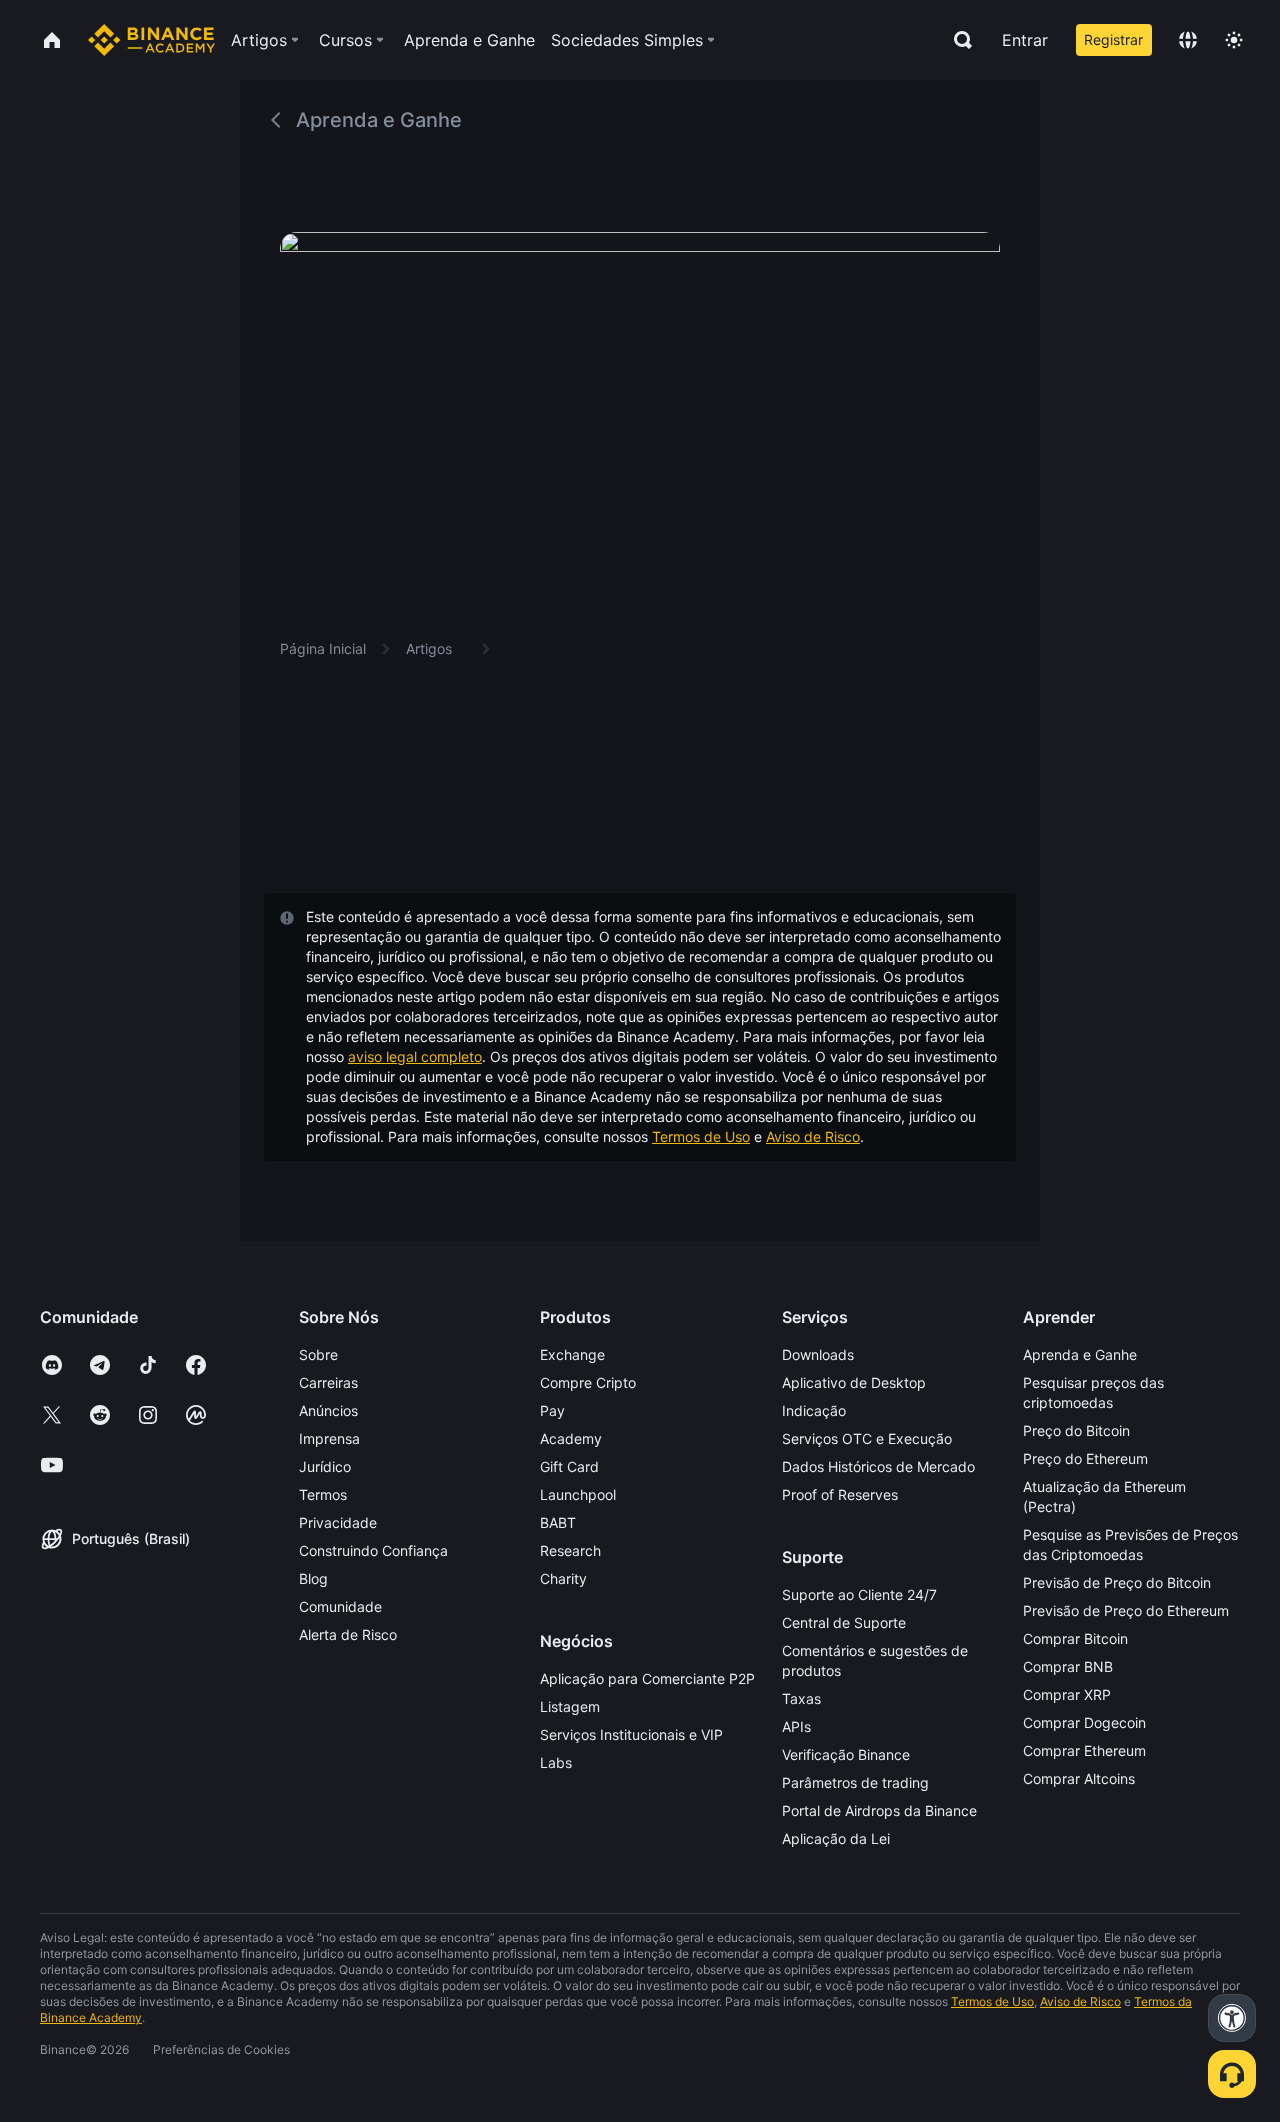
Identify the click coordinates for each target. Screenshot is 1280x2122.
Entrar (1025, 40)
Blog (313, 1578)
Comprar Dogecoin (1084, 1722)
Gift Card (569, 1466)
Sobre (318, 1354)
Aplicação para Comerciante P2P (647, 1678)
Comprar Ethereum (1084, 1750)
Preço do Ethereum (1085, 1458)
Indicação (814, 1410)
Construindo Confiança (373, 1550)
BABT (558, 1522)
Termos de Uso (701, 1136)
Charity (563, 1578)
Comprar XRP (1067, 1694)
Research (570, 1550)
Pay (552, 1410)
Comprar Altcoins (1079, 1778)
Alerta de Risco (348, 1634)
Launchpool (578, 1494)
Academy (571, 1438)
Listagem (570, 1706)
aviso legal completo (415, 1056)
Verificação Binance (846, 1754)
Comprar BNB (1068, 1666)
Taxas (801, 1698)
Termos (323, 1494)
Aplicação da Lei (836, 1838)
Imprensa (329, 1438)
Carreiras (328, 1382)
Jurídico (325, 1466)
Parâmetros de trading (855, 1782)
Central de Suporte (844, 1622)
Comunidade (340, 1606)
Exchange (572, 1354)
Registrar (1113, 39)
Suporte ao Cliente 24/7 (859, 1594)
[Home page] (151, 40)
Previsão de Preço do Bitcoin (1117, 1582)
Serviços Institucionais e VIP (631, 1734)
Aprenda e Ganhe (1080, 1354)
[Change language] (1188, 40)
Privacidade (338, 1522)
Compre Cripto (588, 1382)
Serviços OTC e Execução (867, 1438)
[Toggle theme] (1234, 40)
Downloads (818, 1354)
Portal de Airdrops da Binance (879, 1810)
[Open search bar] (957, 40)
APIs (796, 1726)
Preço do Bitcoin (1076, 1430)
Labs (556, 1762)
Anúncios (328, 1410)
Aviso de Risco (813, 1136)
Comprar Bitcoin (1075, 1638)
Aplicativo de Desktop (854, 1382)
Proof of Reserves (840, 1494)
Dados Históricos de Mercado (878, 1466)
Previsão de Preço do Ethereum (1126, 1610)
